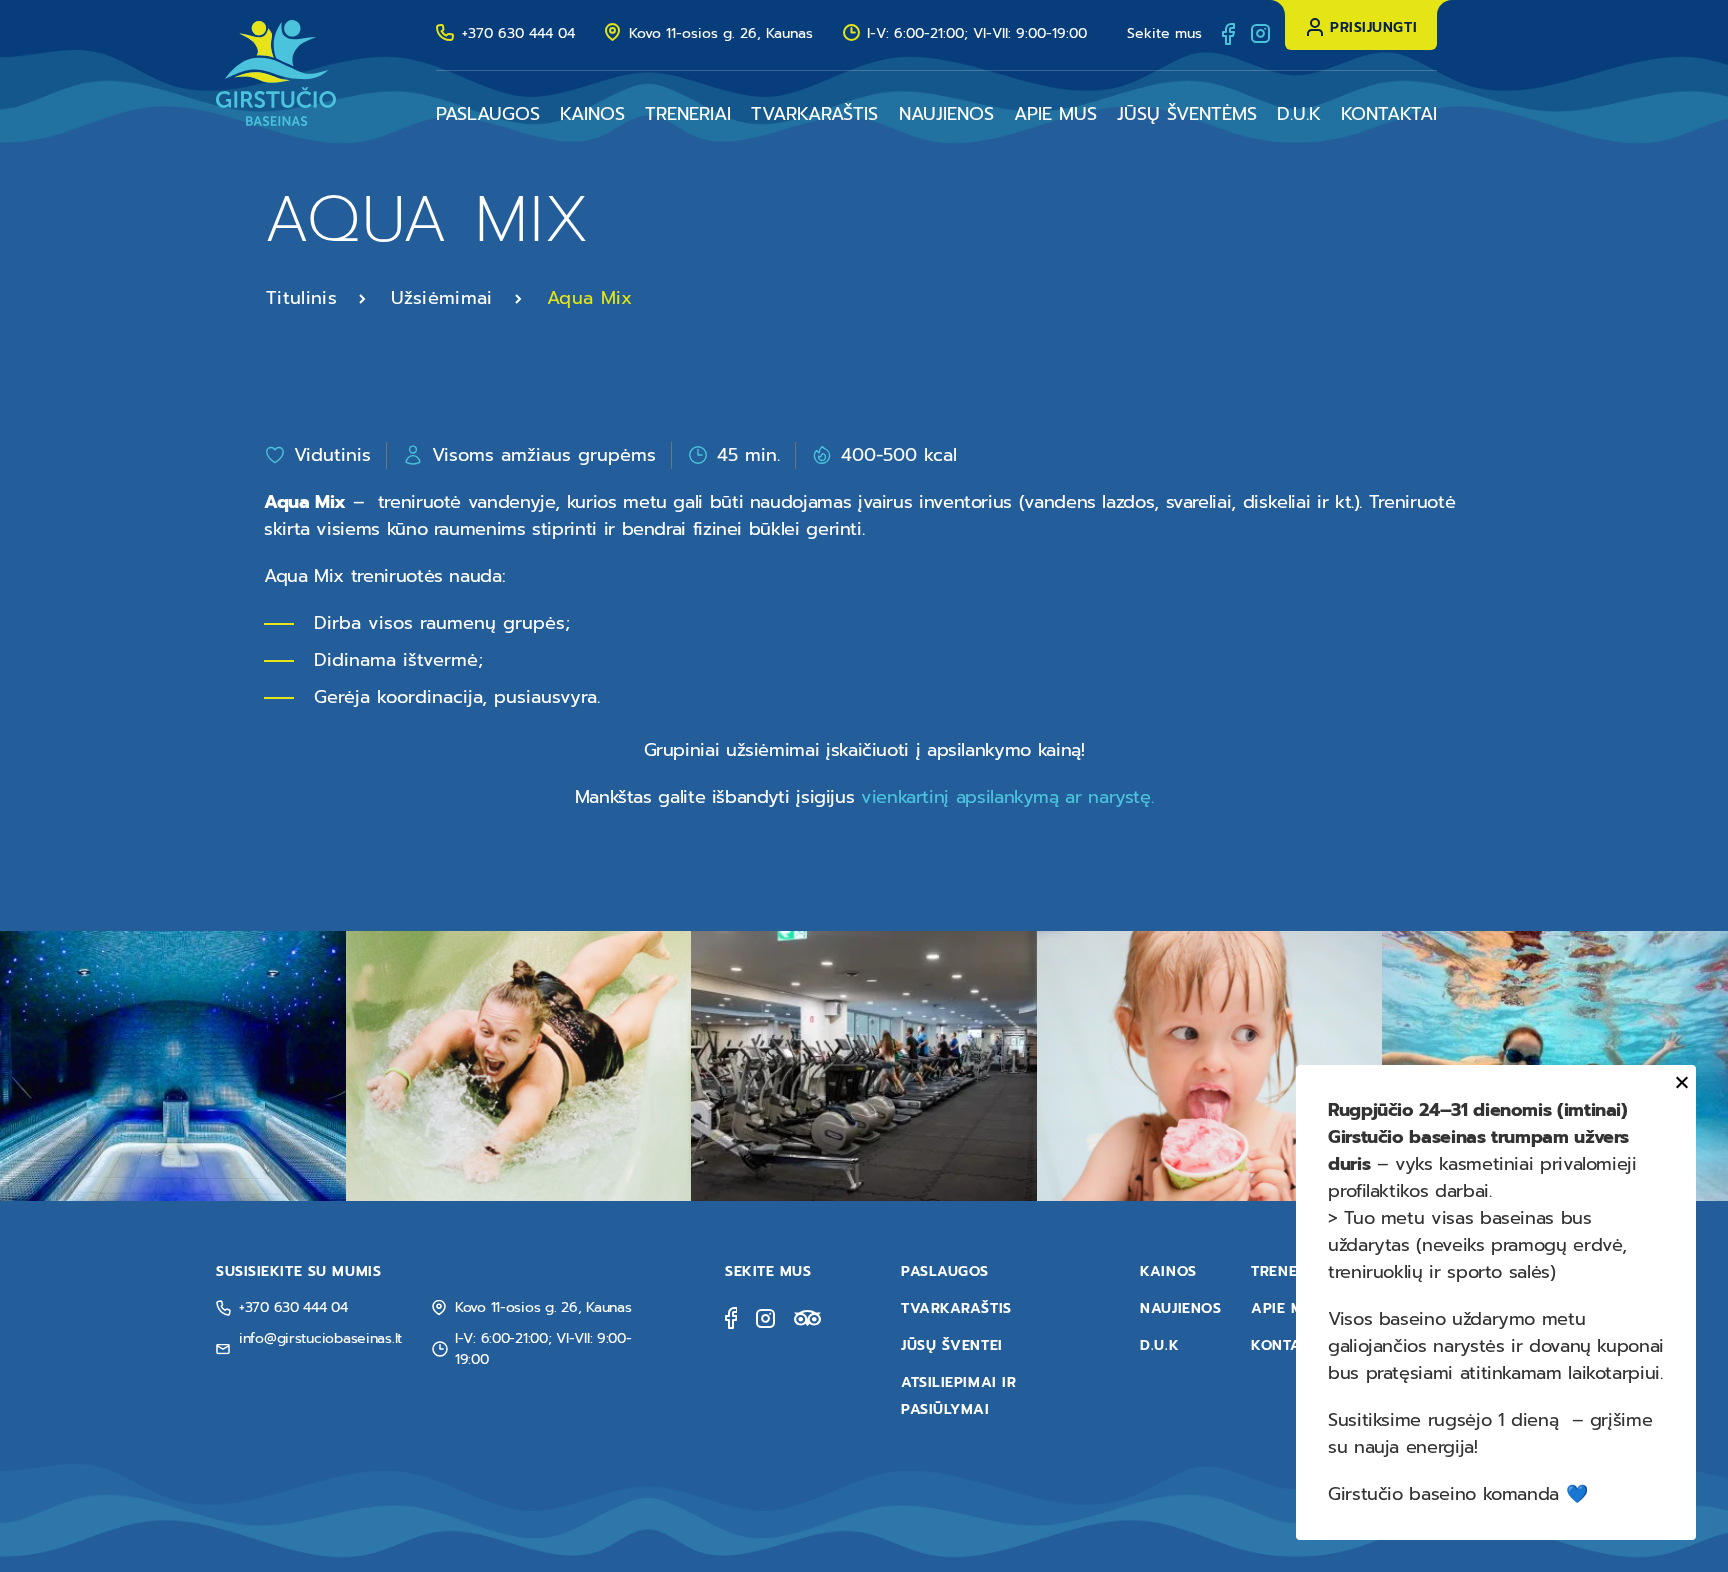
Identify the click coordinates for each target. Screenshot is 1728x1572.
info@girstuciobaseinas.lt (320, 1338)
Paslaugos (488, 114)
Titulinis (301, 298)
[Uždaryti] (1678, 1082)
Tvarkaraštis (814, 114)
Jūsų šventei (952, 1345)
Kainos (592, 114)
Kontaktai (1389, 114)
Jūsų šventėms (1187, 114)
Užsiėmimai (442, 298)
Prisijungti (1373, 27)
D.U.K (1299, 114)
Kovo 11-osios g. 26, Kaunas (721, 33)
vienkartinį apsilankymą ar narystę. (1007, 797)
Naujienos (946, 114)
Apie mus (1055, 114)
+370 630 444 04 (518, 33)
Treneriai (688, 114)
